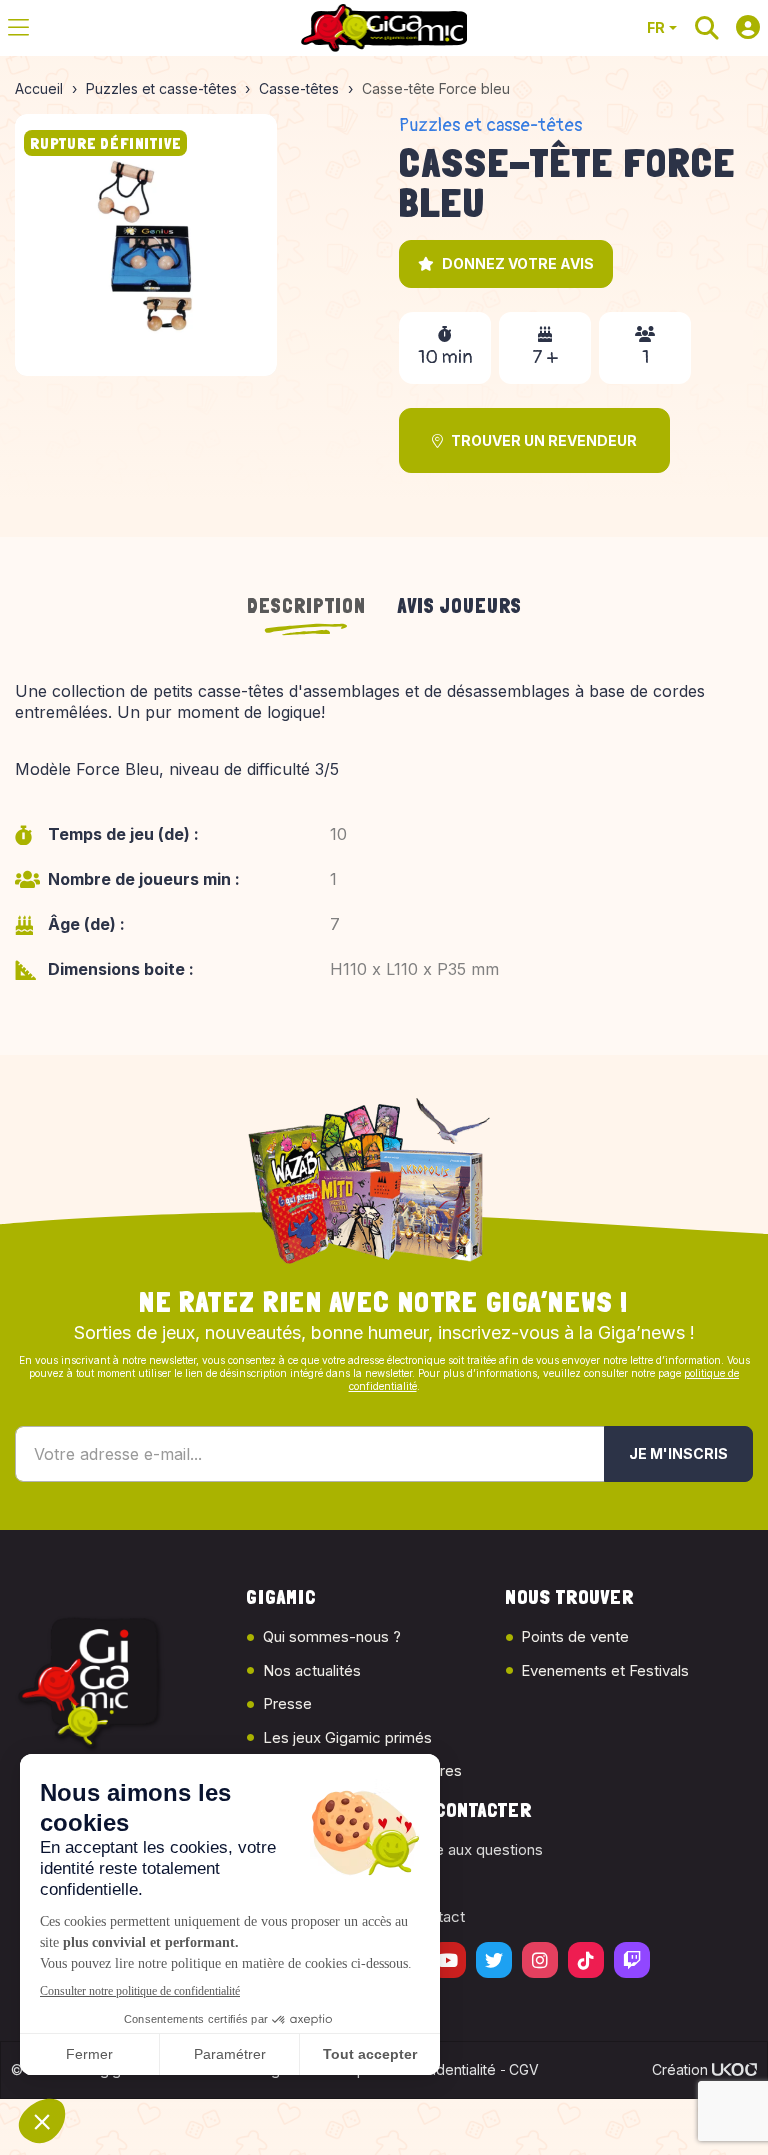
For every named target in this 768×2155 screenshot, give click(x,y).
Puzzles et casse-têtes (490, 125)
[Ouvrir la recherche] (707, 28)
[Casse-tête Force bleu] (146, 245)
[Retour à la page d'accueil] (384, 28)
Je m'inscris (678, 1453)
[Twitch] (632, 1960)
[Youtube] (448, 1960)
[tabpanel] (384, 844)
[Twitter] (494, 1960)
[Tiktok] (586, 1960)
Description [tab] (306, 606)
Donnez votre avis (518, 263)
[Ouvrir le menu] (18, 28)
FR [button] (656, 27)
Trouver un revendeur (544, 440)
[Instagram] (540, 1960)
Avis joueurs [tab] (460, 606)
